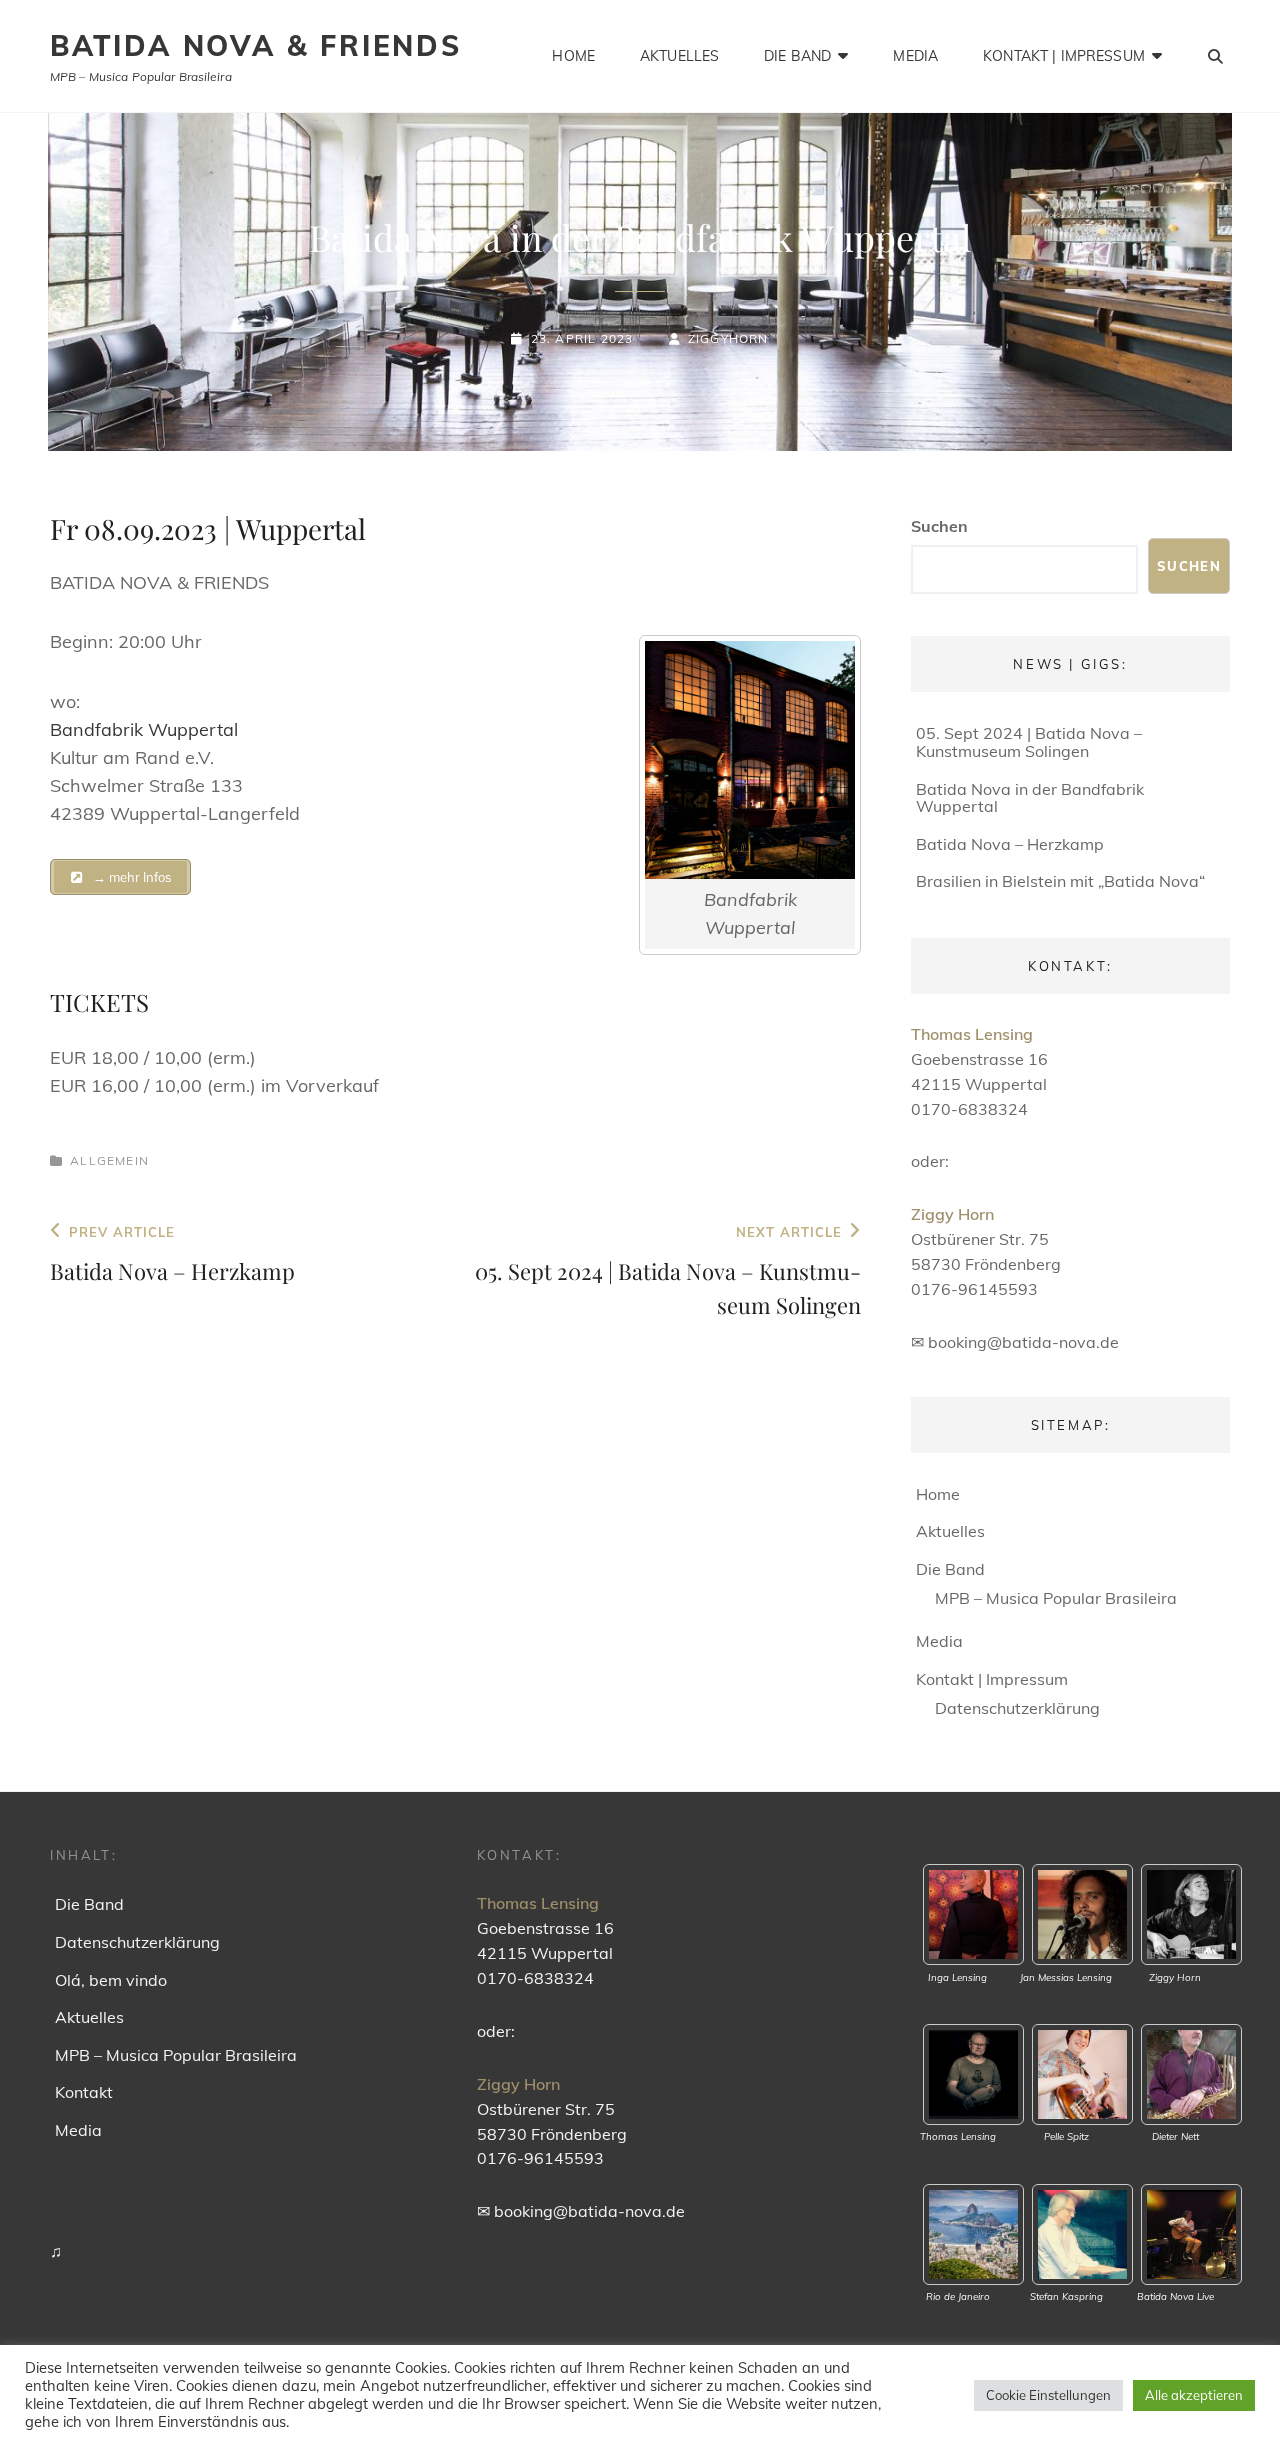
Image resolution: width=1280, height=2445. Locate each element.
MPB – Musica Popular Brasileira (1056, 1598)
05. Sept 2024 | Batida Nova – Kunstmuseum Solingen (1029, 742)
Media (915, 56)
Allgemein (109, 1160)
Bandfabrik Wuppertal (144, 729)
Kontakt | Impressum (1064, 56)
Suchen (939, 526)
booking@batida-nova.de (1023, 1342)
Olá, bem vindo (111, 1980)
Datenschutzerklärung (1017, 1708)
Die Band (797, 56)
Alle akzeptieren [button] (1194, 2395)
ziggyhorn (728, 338)
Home (573, 56)
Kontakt (84, 2092)
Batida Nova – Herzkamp (1010, 844)
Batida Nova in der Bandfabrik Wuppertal (1030, 798)
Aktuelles (679, 56)
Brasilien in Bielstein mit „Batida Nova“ (1060, 881)
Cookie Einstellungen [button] (1048, 2395)
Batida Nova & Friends (256, 45)
